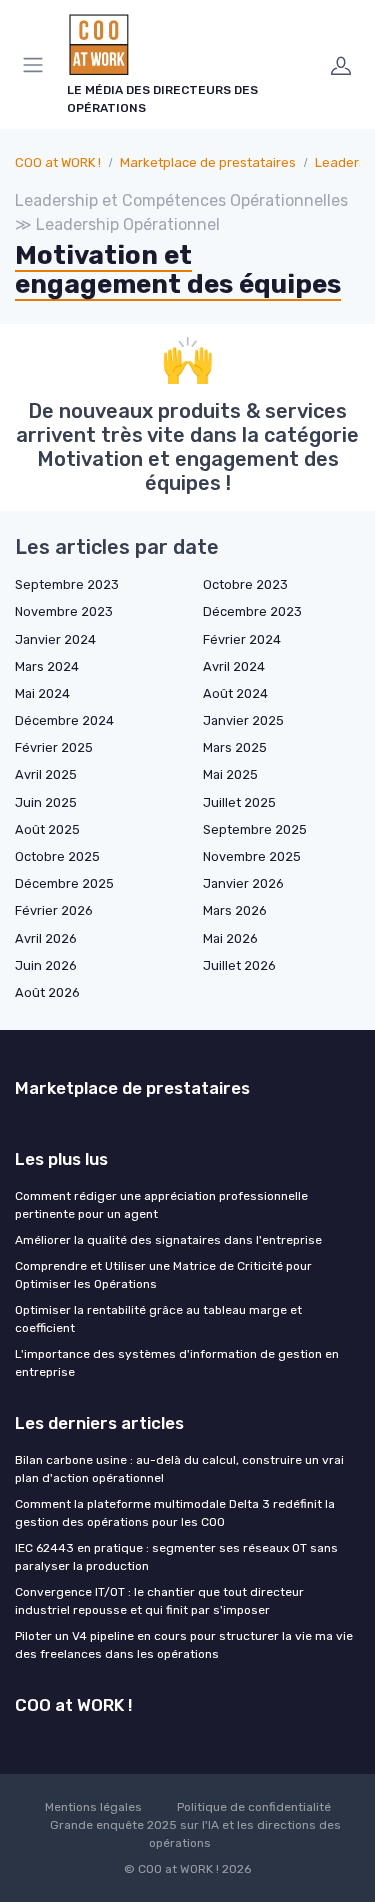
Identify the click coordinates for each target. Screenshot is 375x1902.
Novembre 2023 (64, 611)
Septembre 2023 (67, 584)
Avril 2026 (46, 938)
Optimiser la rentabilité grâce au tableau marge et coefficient (158, 1319)
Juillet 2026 (239, 965)
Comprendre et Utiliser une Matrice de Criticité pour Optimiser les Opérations (163, 1275)
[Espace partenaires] (341, 65)
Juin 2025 (46, 802)
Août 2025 (47, 829)
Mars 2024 (47, 666)
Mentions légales (93, 1807)
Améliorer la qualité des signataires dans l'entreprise (168, 1240)
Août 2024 (235, 693)
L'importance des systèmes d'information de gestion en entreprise (177, 1363)
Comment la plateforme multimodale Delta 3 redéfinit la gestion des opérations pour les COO (175, 1513)
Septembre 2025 (255, 829)
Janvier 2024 (55, 639)
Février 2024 (242, 639)
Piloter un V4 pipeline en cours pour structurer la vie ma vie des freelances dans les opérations (184, 1645)
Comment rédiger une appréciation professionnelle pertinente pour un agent (161, 1205)
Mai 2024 (42, 693)
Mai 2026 (230, 938)
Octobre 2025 (57, 856)
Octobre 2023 (245, 584)
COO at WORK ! (58, 162)
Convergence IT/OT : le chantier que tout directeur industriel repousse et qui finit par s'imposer (159, 1601)
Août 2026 (47, 992)
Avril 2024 (234, 666)
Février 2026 (54, 910)
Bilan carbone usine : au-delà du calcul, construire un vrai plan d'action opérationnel (179, 1469)
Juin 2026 (46, 965)
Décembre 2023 (252, 611)
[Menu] (37, 65)
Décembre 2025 (64, 883)
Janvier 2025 (243, 720)
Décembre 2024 (64, 720)
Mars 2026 (235, 910)
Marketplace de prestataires (208, 162)
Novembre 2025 (252, 856)
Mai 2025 (230, 774)
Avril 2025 (46, 774)
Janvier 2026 (243, 883)
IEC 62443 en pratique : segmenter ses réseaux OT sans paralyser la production (176, 1557)
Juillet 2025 (239, 802)
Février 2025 (54, 747)
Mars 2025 (235, 747)
